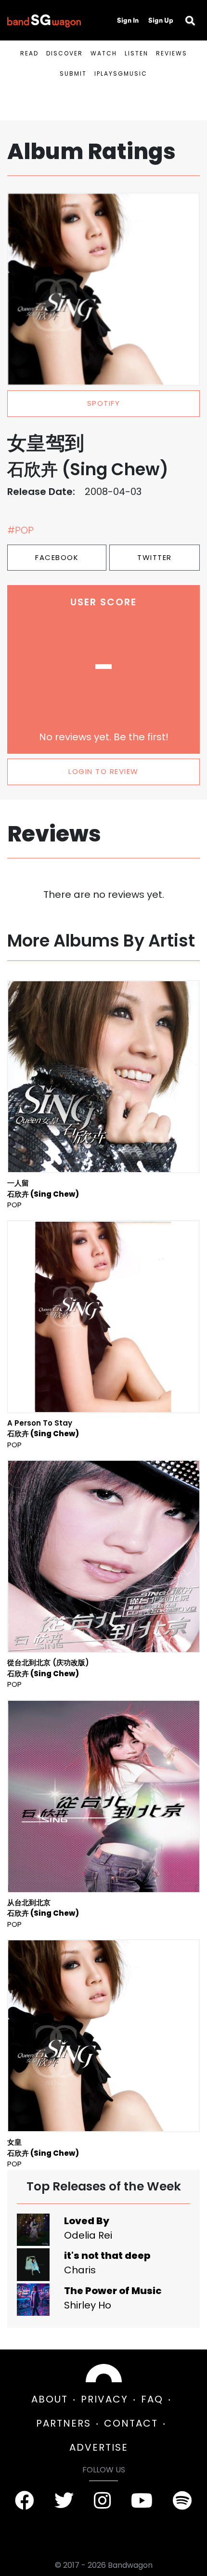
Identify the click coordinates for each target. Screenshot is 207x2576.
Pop (14, 1205)
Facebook (57, 557)
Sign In (128, 20)
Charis (80, 2270)
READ (29, 53)
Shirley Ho (88, 2305)
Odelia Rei (88, 2235)
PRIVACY (104, 2399)
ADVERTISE (99, 2447)
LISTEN (136, 53)
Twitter (155, 557)
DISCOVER (65, 53)
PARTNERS (64, 2423)
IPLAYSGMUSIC (121, 73)
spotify (104, 403)
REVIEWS (172, 53)
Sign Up (161, 20)
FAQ (152, 2399)
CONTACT (131, 2423)
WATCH (104, 53)
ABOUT (50, 2399)
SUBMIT (73, 73)
